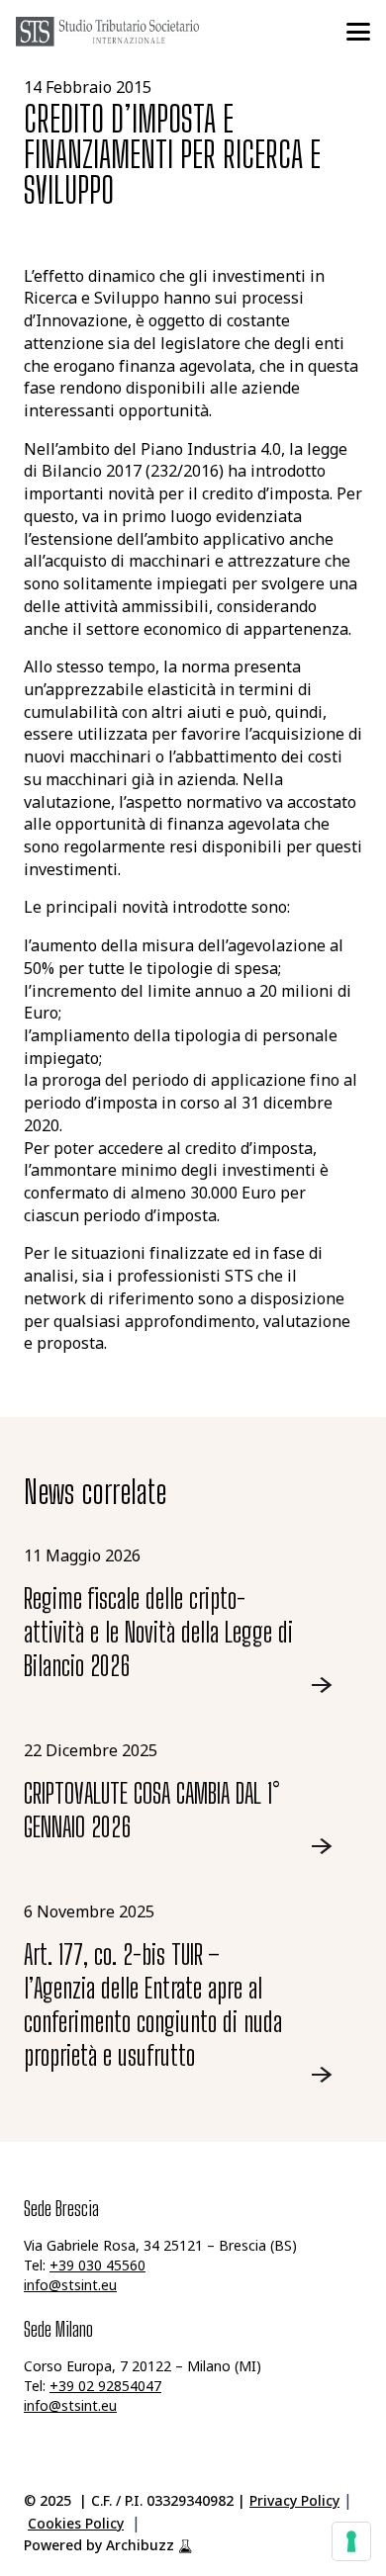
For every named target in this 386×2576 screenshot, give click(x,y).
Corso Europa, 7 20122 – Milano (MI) (143, 2368)
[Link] (193, 1620)
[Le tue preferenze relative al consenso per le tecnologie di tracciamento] (351, 2541)
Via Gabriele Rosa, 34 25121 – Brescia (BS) (160, 2247)
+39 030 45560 (97, 2267)
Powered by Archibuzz (99, 2547)
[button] (358, 32)
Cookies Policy (76, 2525)
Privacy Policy (294, 2502)
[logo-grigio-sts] (107, 32)
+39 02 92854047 (105, 2388)
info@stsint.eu (70, 2287)
